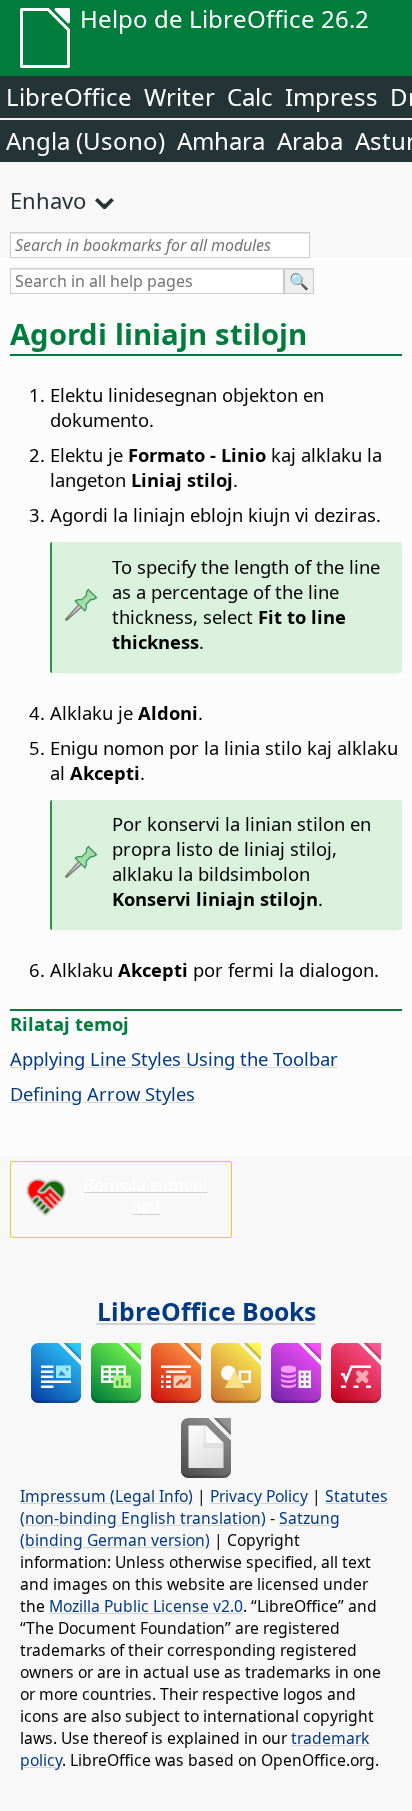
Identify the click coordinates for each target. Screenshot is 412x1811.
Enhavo (48, 200)
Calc (250, 96)
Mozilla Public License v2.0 (146, 1606)
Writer (179, 96)
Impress (331, 96)
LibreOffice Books (206, 1311)
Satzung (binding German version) (180, 1529)
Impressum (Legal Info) (106, 1496)
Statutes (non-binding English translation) (204, 1507)
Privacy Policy (259, 1496)
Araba (310, 140)
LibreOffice (69, 96)
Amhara (221, 140)
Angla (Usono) (85, 140)
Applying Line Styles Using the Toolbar (174, 1058)
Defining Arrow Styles (102, 1093)
